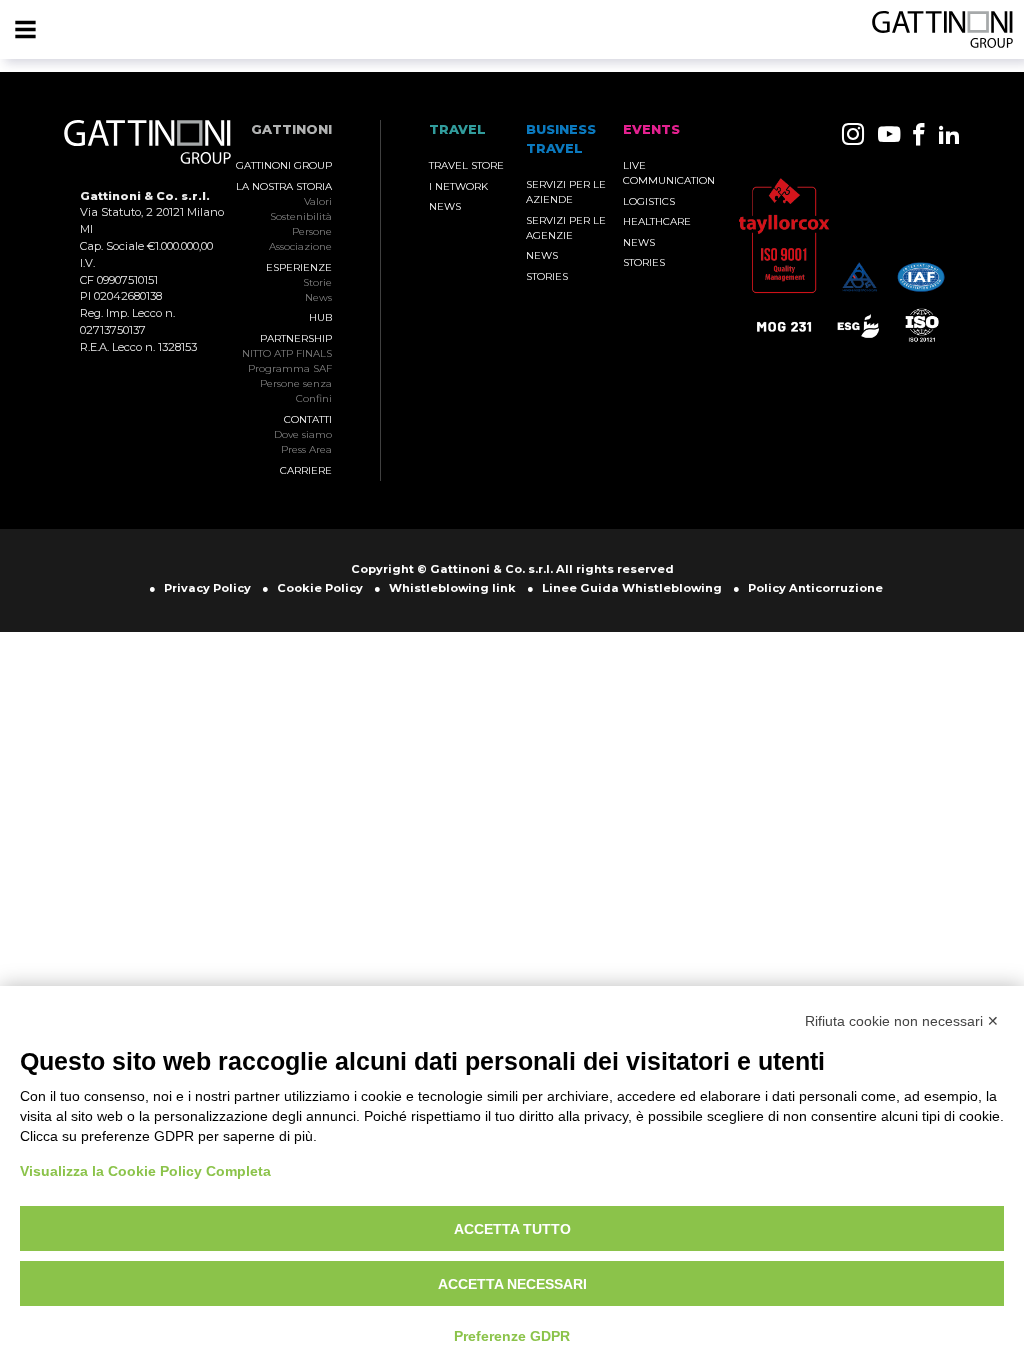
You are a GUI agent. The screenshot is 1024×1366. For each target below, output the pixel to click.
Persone (312, 231)
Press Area (306, 449)
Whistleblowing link (452, 588)
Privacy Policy (207, 588)
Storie (317, 282)
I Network (458, 186)
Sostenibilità (301, 216)
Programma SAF (290, 368)
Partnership (296, 338)
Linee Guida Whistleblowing (632, 588)
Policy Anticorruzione (815, 588)
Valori (318, 201)
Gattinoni (291, 129)
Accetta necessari (512, 1284)
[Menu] (25, 30)
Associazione (300, 246)
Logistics (649, 201)
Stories (547, 276)
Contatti (308, 419)
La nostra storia (284, 186)
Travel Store (466, 165)
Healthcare (657, 221)
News (318, 297)
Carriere (306, 470)
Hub (320, 317)
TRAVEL (457, 129)
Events (651, 129)
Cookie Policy (320, 588)
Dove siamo (303, 434)
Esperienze (299, 267)
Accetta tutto (512, 1229)
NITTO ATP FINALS (287, 353)
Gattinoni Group (284, 165)
